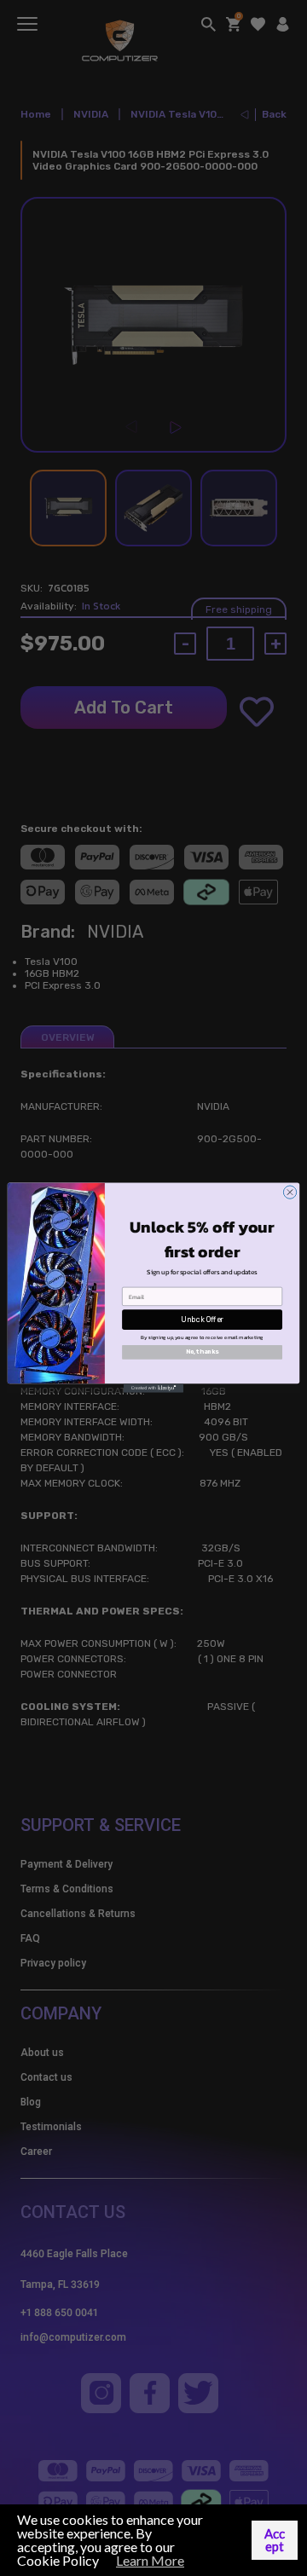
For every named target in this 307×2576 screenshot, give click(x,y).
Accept (275, 2540)
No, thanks (203, 1352)
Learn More (150, 2560)
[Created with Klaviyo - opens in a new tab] (153, 1389)
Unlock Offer (202, 1320)
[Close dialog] (290, 1192)
